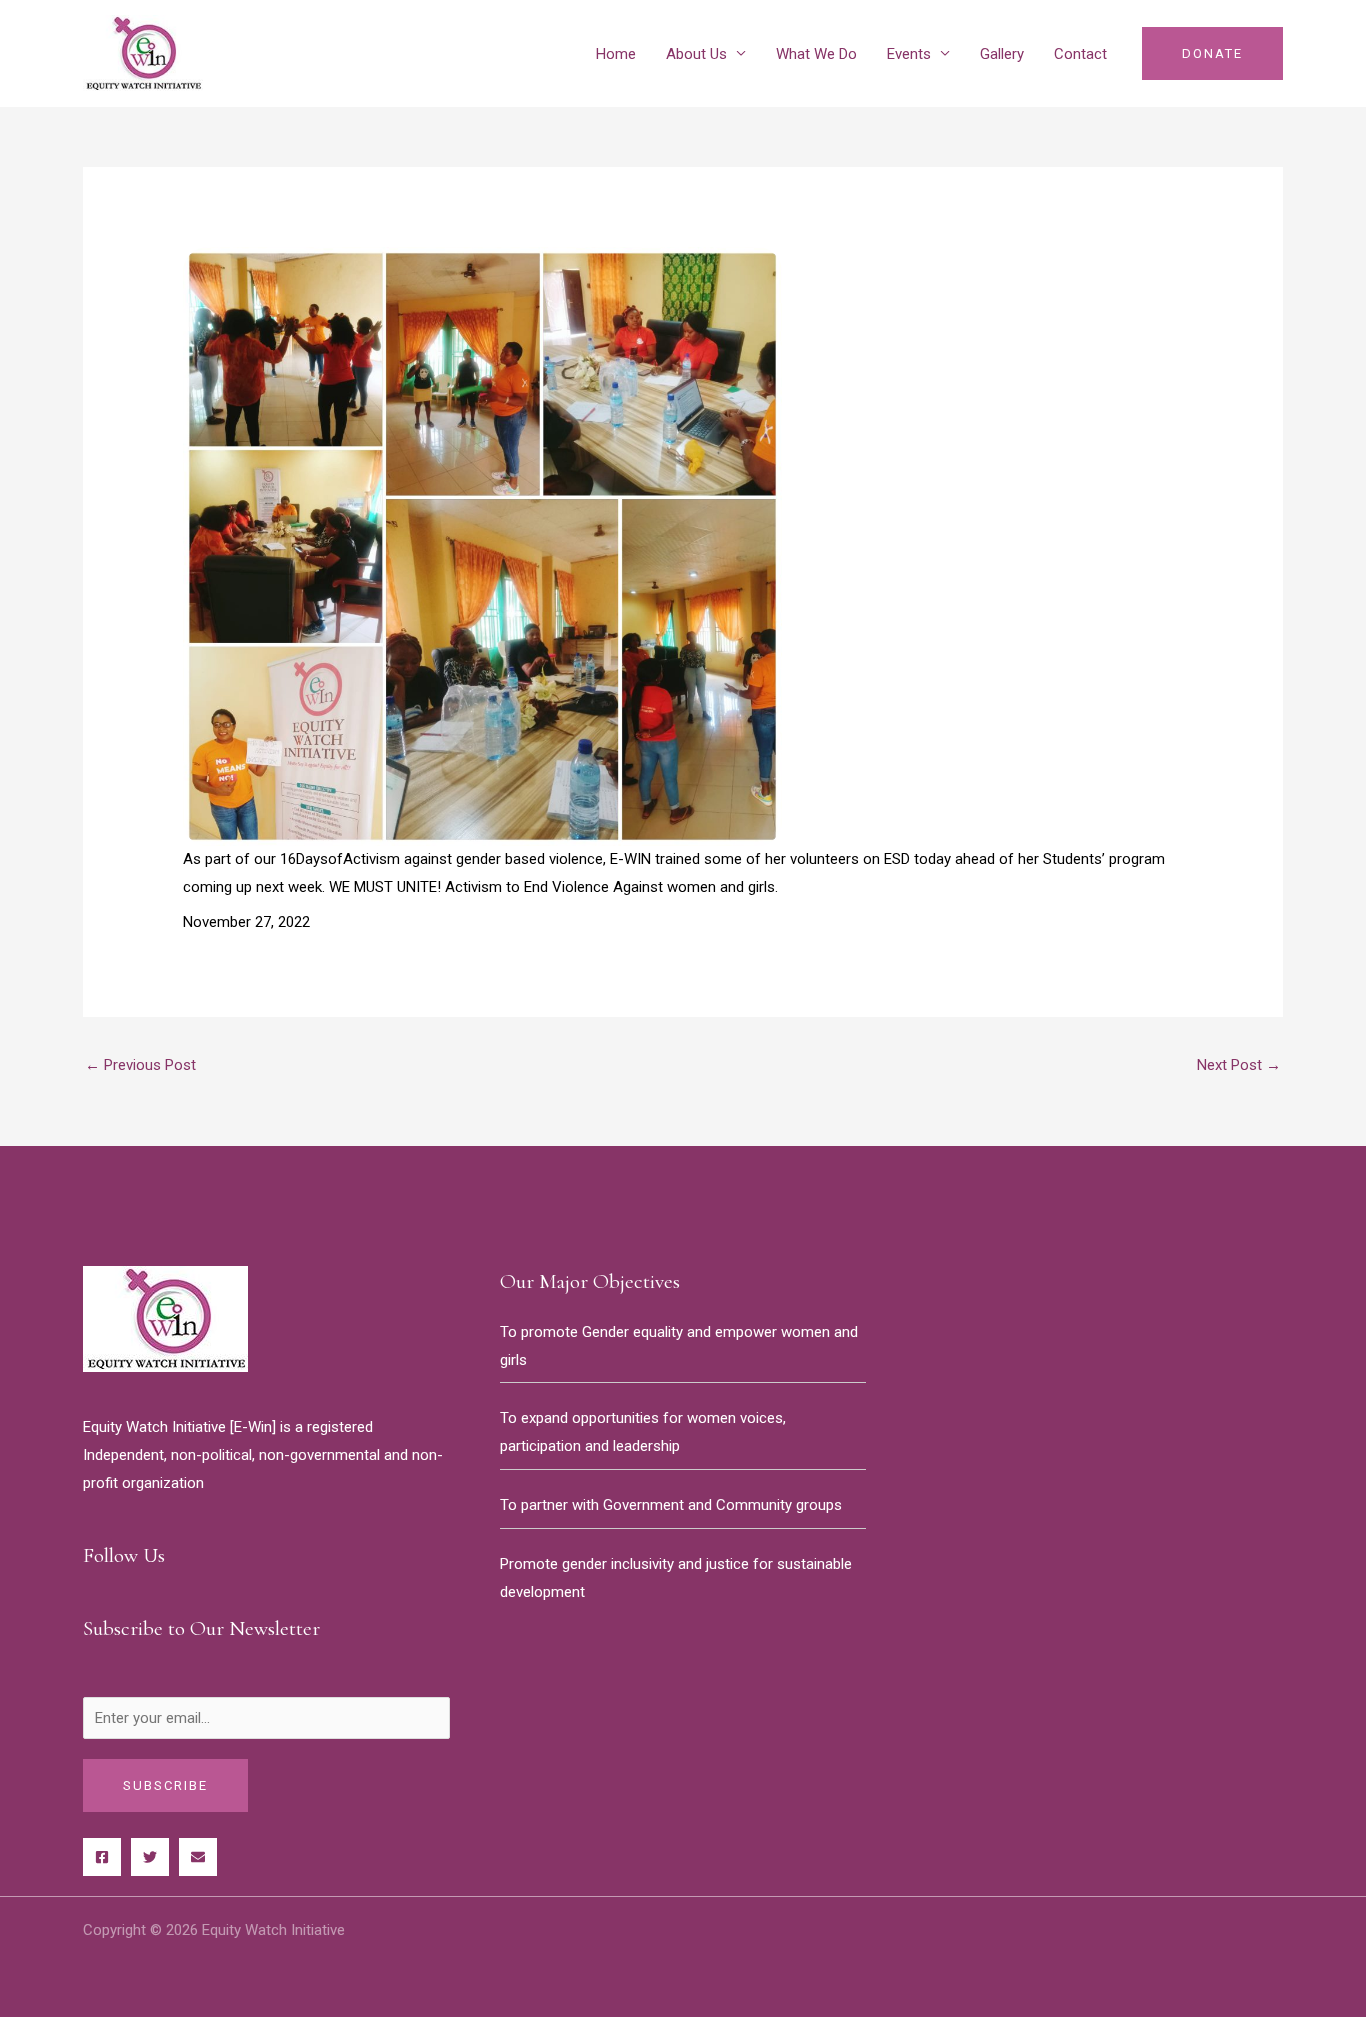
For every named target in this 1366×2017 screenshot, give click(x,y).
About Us (696, 54)
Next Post (1239, 1065)
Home (616, 54)
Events (909, 54)
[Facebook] (102, 1857)
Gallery (1002, 54)
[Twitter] (150, 1857)
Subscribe (165, 1785)
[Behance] (198, 1857)
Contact (1080, 54)
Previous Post (140, 1065)
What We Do (816, 54)
